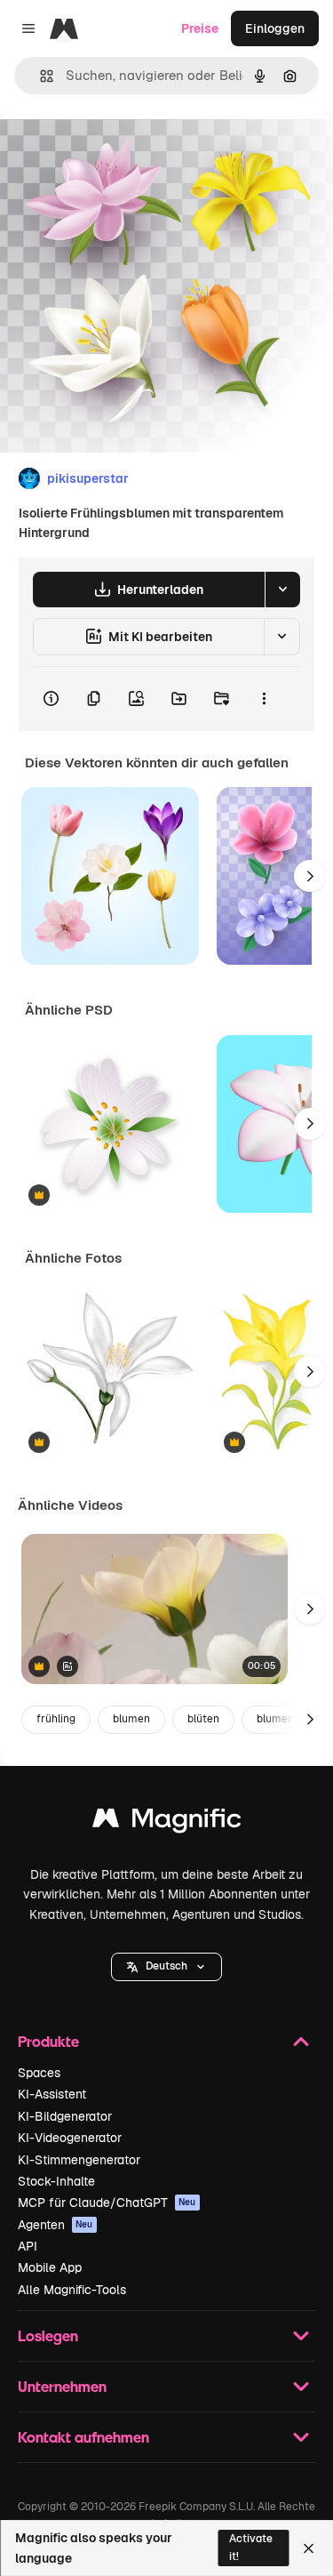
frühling (56, 1719)
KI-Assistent (52, 2094)
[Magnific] (167, 1822)
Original (114, 152)
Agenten (55, 2225)
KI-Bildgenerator (65, 2116)
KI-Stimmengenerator (79, 2160)
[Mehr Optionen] (264, 699)
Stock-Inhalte (56, 2181)
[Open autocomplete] (40, 76)
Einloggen (275, 28)
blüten (203, 1719)
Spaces (39, 2073)
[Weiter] (310, 876)
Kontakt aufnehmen (83, 2437)
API (28, 2246)
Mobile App (50, 2267)
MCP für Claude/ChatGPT (107, 2203)
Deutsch (166, 1966)
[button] (166, 1967)
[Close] (309, 2548)
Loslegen (48, 2335)
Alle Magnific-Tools (72, 2290)
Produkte (48, 2041)
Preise (200, 28)
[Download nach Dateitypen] (282, 590)
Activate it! (251, 2547)
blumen (131, 1719)
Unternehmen (62, 2386)
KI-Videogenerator (70, 2138)
